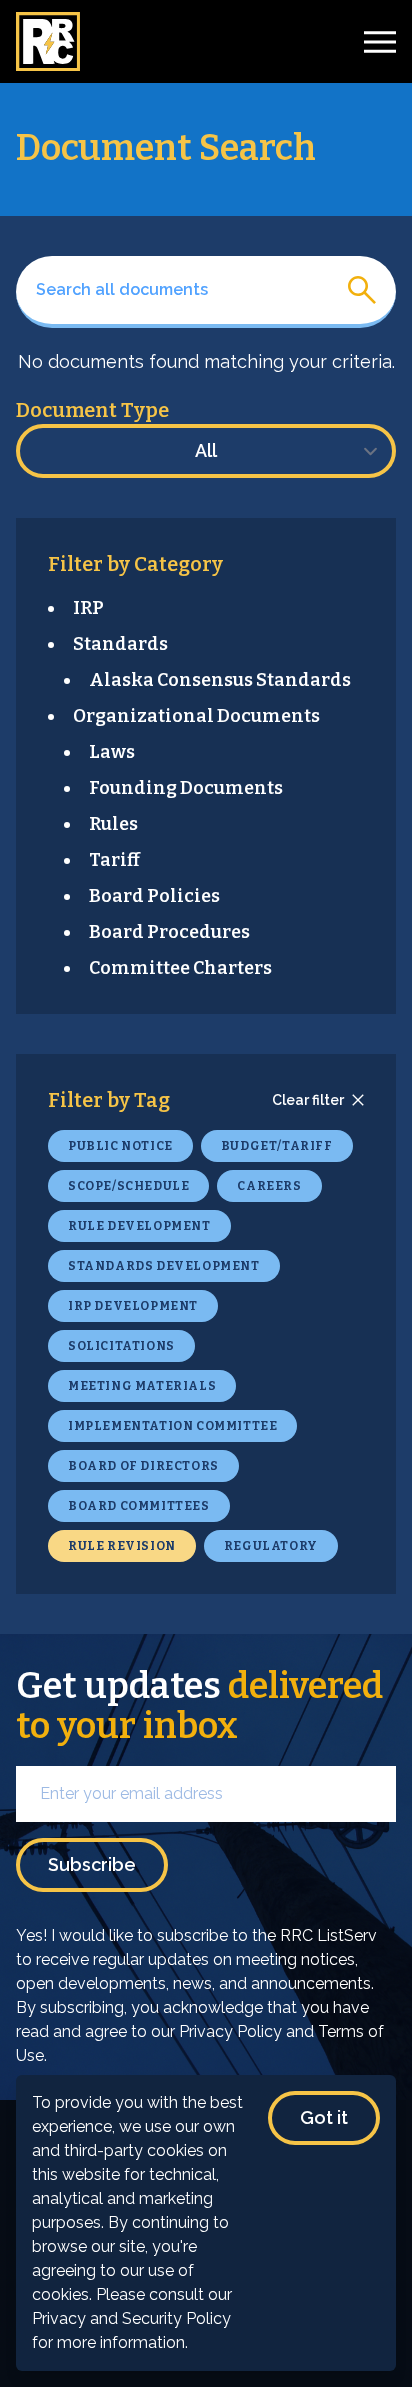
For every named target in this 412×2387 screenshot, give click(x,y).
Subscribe (92, 1864)
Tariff (114, 860)
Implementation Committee (172, 1426)
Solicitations (121, 1346)
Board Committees (139, 1506)
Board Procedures (169, 932)
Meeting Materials (142, 1386)
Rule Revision (122, 1546)
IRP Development (133, 1306)
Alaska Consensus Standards (220, 680)
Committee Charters (180, 968)
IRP (88, 608)
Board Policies (154, 896)
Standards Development (164, 1266)
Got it (324, 2117)
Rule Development (139, 1226)
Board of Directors (143, 1466)
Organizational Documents (196, 716)
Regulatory (271, 1546)
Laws (112, 752)
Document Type (92, 410)
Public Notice (120, 1146)
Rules (113, 824)
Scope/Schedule (128, 1186)
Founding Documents (186, 788)
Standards (120, 644)
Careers (269, 1186)
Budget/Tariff (277, 1146)
